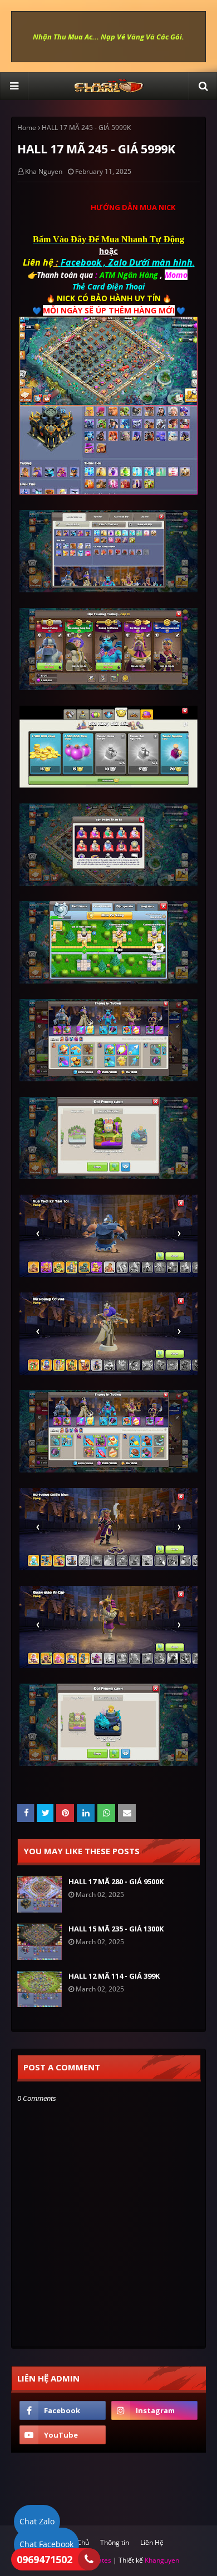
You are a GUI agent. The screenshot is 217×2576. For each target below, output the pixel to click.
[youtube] (63, 2435)
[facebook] (63, 2410)
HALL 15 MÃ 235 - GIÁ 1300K (116, 1929)
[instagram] (154, 2410)
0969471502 (45, 2559)
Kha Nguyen (44, 171)
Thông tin (115, 2542)
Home (27, 128)
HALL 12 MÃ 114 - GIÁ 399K (114, 1976)
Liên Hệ (152, 2542)
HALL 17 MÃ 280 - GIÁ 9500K (116, 1881)
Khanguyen (162, 2560)
